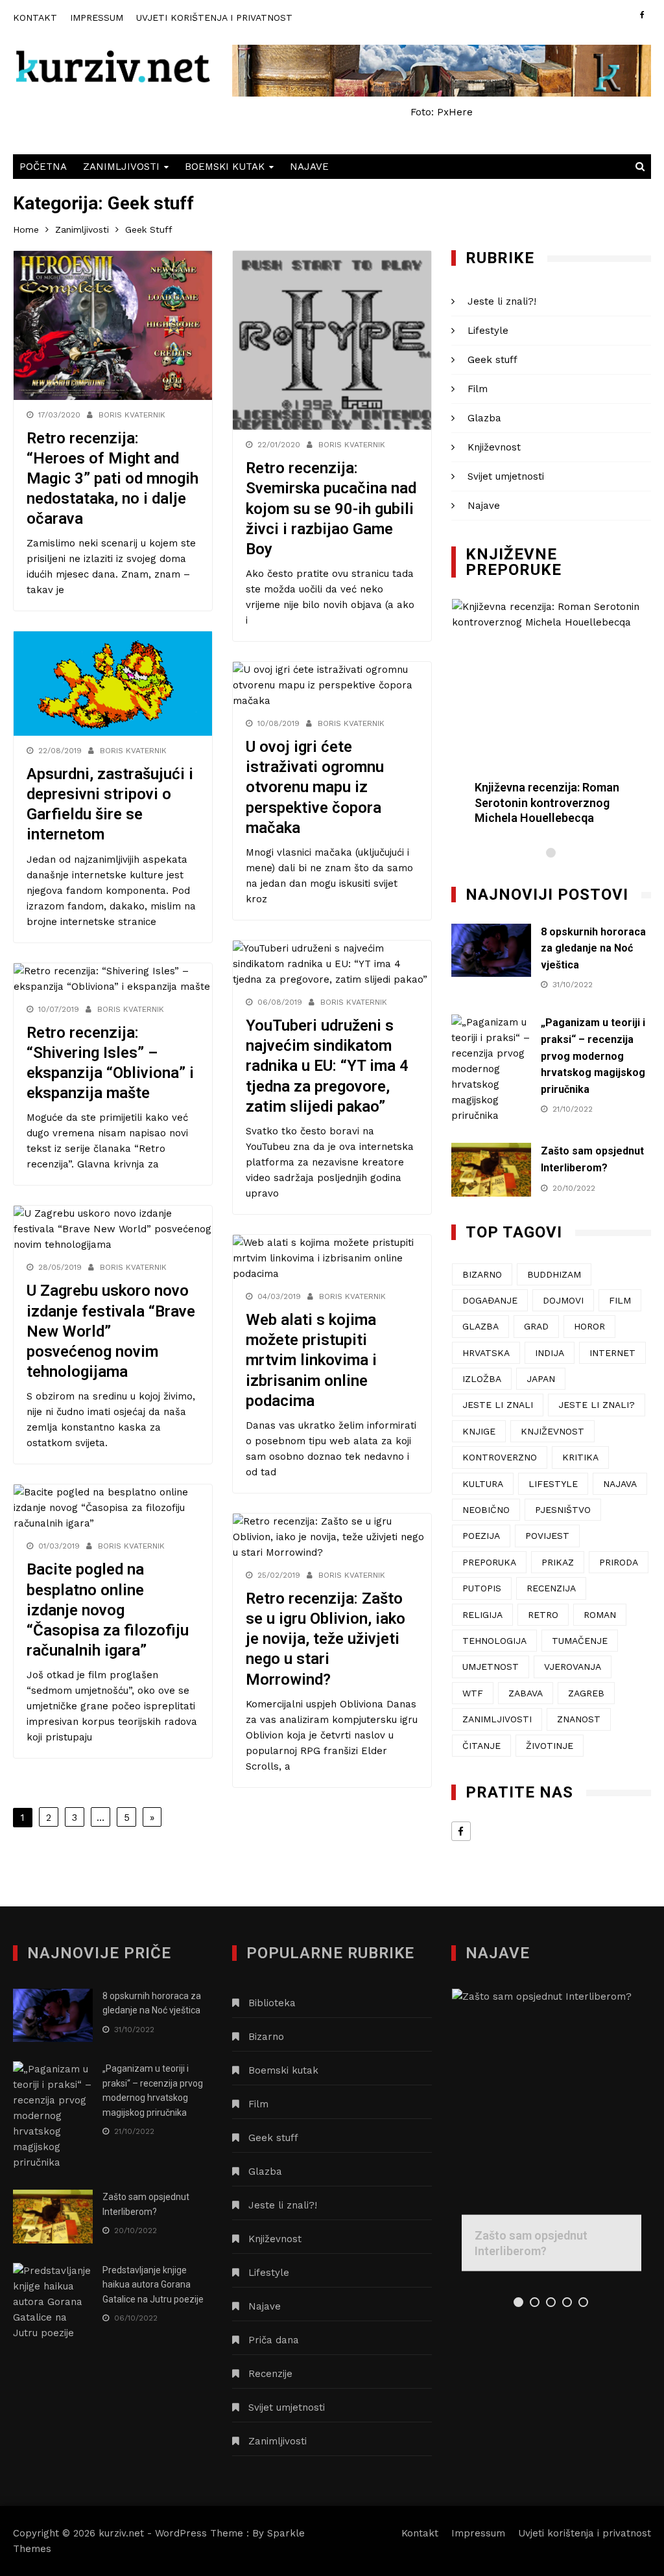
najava (620, 1484)
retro (543, 1615)
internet (612, 1353)
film (620, 1300)
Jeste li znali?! (502, 301)
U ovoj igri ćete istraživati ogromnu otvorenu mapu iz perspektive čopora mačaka (315, 787)
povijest (547, 1536)
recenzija (551, 1588)
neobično (486, 1510)
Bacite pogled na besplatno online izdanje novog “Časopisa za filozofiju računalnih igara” (108, 1610)
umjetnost (491, 1667)
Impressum (97, 18)
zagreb (586, 1693)
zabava (526, 1693)
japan (541, 1379)
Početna (43, 167)
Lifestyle (488, 331)
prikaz (558, 1562)
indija (550, 1353)
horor (589, 1326)
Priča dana (274, 2340)
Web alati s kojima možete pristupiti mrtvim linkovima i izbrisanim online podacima (311, 1360)
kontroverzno (500, 1457)
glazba (480, 1326)
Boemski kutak (225, 167)
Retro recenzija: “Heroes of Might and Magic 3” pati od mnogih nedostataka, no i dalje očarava (113, 479)
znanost (579, 1719)
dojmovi (563, 1300)
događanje (490, 1300)
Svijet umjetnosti (506, 476)
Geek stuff (492, 360)
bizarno (482, 1274)
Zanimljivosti (121, 167)
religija (482, 1615)
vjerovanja (573, 1667)
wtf (473, 1693)
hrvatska (486, 1353)
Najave (309, 167)
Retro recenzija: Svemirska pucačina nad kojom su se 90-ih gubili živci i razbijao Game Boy (331, 509)
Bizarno (266, 2037)
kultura (483, 1484)
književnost (552, 1431)
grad (536, 1326)
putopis (482, 1588)
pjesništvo (563, 1510)
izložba (482, 1379)
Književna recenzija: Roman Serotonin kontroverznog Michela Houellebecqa (547, 802)
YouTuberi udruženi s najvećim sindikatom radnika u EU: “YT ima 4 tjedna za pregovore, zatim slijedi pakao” (327, 1066)
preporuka (489, 1562)
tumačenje (580, 1641)
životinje (550, 1746)
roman (600, 1615)
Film (478, 389)
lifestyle (553, 1484)
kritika (580, 1457)
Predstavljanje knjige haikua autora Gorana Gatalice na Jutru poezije (153, 2285)
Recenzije (270, 2374)
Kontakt (35, 18)
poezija (481, 1536)
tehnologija (494, 1641)
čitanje (481, 1746)
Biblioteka (272, 2003)
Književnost (494, 447)
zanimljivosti (497, 1719)
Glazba (484, 418)
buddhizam (554, 1274)
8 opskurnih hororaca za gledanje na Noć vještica (593, 948)
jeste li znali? (597, 1405)
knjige (479, 1431)
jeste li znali (498, 1405)
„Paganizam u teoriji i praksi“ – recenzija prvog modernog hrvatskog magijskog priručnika (593, 1056)
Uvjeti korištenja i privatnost (214, 18)
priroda (619, 1562)
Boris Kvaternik (132, 415)
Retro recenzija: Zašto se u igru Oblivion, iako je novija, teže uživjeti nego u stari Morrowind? (326, 1639)
